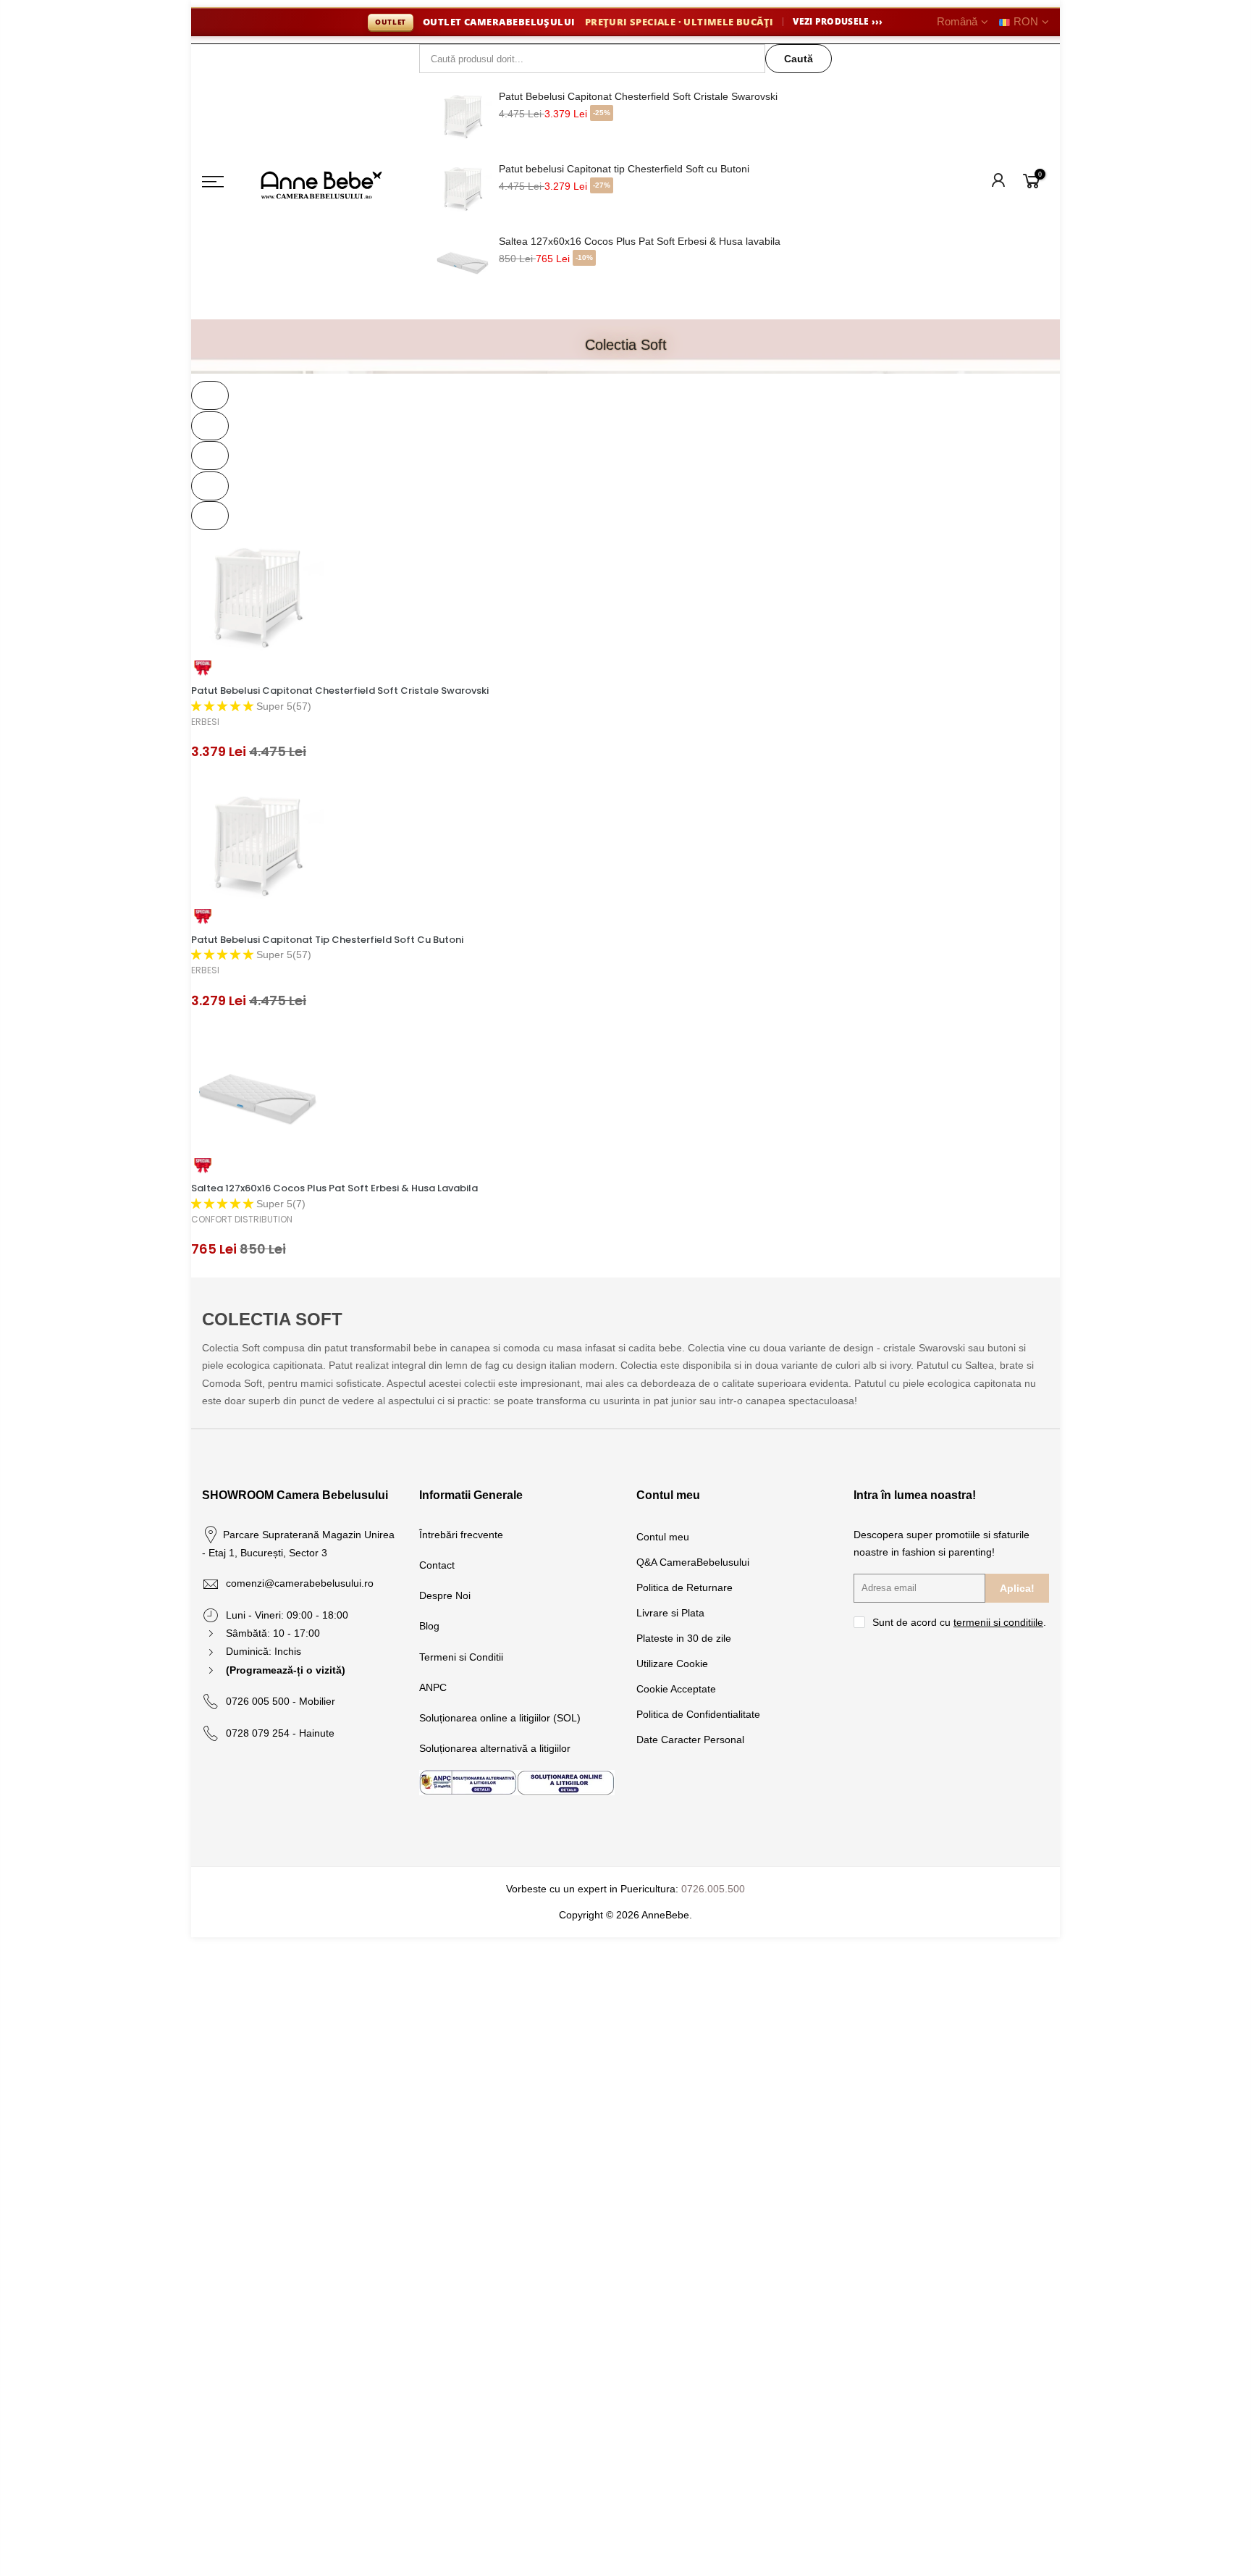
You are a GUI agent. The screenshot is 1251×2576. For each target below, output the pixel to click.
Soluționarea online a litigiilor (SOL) (500, 1718)
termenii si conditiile (998, 1622)
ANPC (433, 1687)
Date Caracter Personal (690, 1740)
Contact (437, 1565)
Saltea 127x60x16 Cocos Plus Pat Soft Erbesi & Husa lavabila (640, 241)
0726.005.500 (713, 1889)
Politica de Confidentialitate (698, 1714)
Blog (429, 1626)
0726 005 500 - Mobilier (281, 1701)
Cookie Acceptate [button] (676, 1689)
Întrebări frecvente (461, 1535)
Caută (799, 59)
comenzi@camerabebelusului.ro (300, 1583)
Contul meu (663, 1537)
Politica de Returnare (685, 1587)
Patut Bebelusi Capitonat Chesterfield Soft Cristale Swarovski (638, 96)
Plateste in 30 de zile (684, 1638)
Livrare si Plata (670, 1613)
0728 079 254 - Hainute (280, 1733)
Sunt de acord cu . (959, 1622)
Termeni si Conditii (461, 1657)
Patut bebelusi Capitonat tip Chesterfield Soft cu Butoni (624, 169)
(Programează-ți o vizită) (286, 1670)
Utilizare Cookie (672, 1664)
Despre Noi (445, 1595)
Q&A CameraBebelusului (693, 1562)
